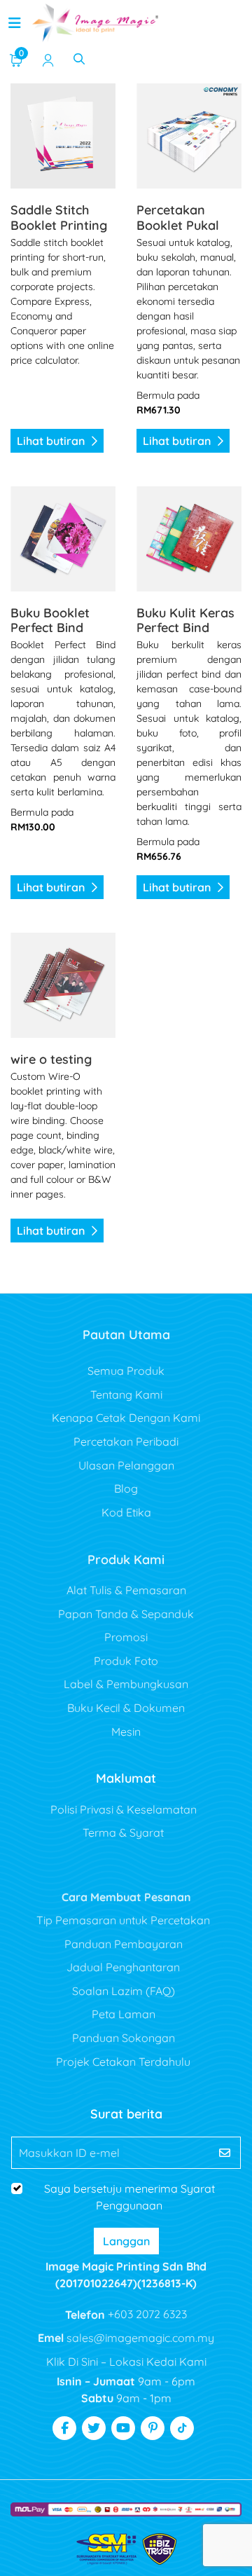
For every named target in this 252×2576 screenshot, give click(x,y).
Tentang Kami (126, 1395)
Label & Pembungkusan (126, 1684)
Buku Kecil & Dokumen (126, 1708)
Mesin (126, 1732)
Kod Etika (126, 1512)
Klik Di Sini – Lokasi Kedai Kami (126, 2362)
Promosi (126, 1637)
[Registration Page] (48, 59)
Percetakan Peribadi (126, 1441)
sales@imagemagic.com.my (139, 2338)
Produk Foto (126, 1661)
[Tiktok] (182, 2428)
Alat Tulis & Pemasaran (126, 1590)
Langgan (126, 2241)
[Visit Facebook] (64, 2428)
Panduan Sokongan (124, 2038)
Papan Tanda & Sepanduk (126, 1614)
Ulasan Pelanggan (126, 1465)
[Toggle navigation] (15, 23)
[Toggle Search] (79, 59)
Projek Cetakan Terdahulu (123, 2062)
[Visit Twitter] (94, 2428)
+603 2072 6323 (146, 2314)
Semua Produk (126, 1371)
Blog (126, 1488)
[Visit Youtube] (123, 2428)
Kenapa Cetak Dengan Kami (126, 1418)
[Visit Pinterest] (153, 2428)
